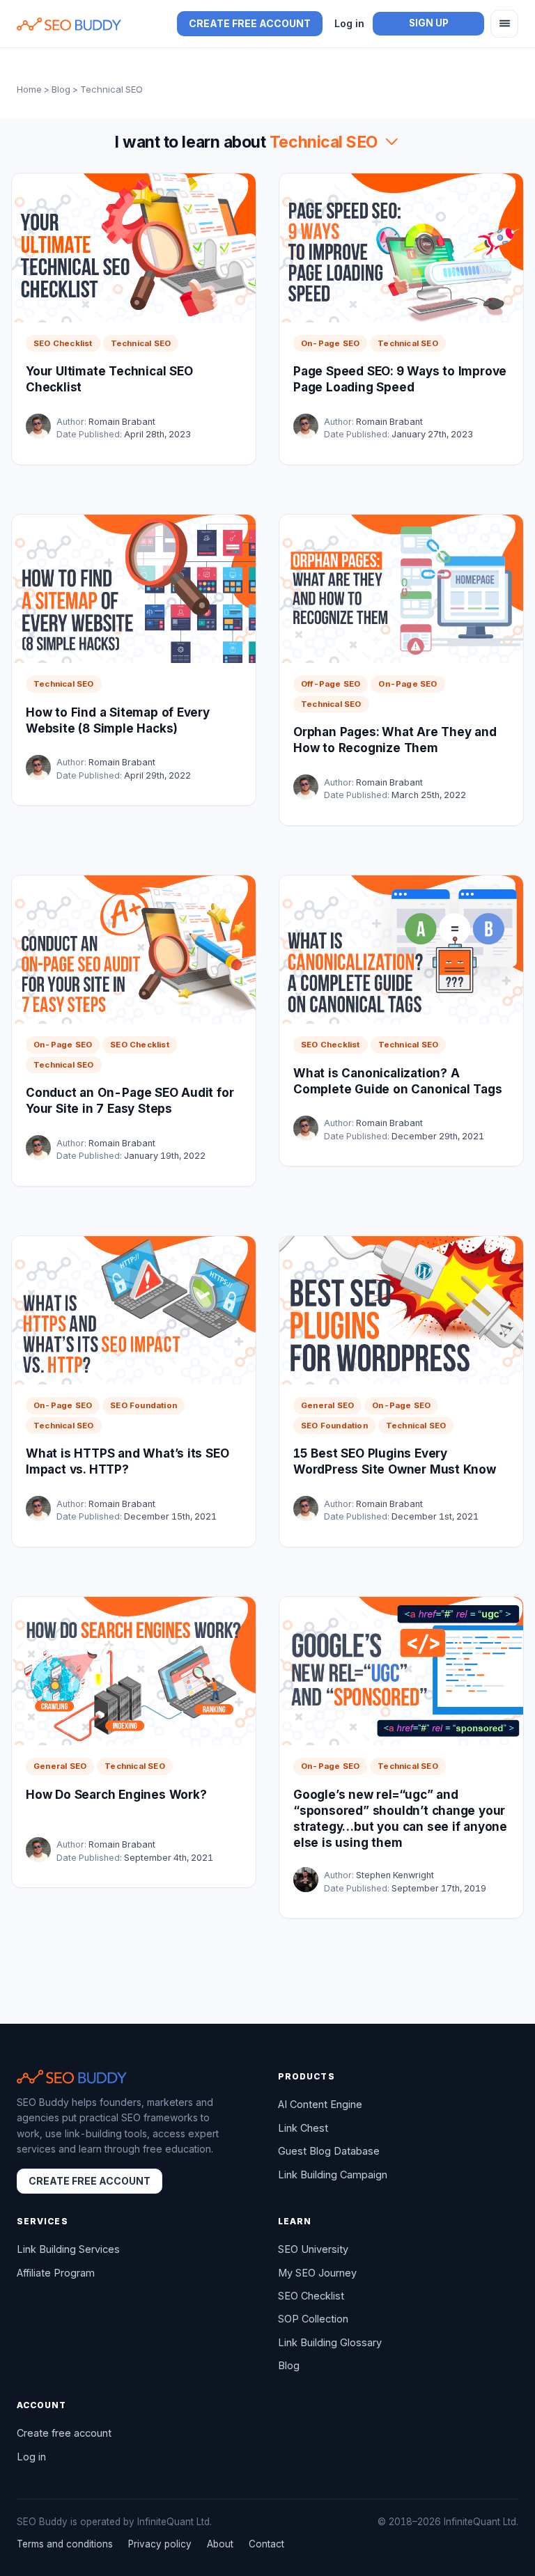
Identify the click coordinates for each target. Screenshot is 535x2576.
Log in (349, 23)
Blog (61, 89)
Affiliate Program (56, 2273)
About (220, 2544)
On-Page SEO (330, 343)
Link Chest (303, 2128)
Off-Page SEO (331, 684)
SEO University (313, 2249)
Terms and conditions (65, 2544)
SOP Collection (313, 2319)
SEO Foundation (144, 1405)
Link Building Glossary (330, 2342)
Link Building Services (68, 2249)
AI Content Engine (320, 2104)
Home (29, 89)
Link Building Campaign (333, 2175)
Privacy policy (160, 2544)
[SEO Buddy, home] (69, 24)
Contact (266, 2544)
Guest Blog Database (329, 2151)
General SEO (327, 1405)
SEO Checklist (63, 343)
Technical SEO (141, 343)
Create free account (250, 23)
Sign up (429, 23)
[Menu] (504, 24)
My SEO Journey (317, 2273)
